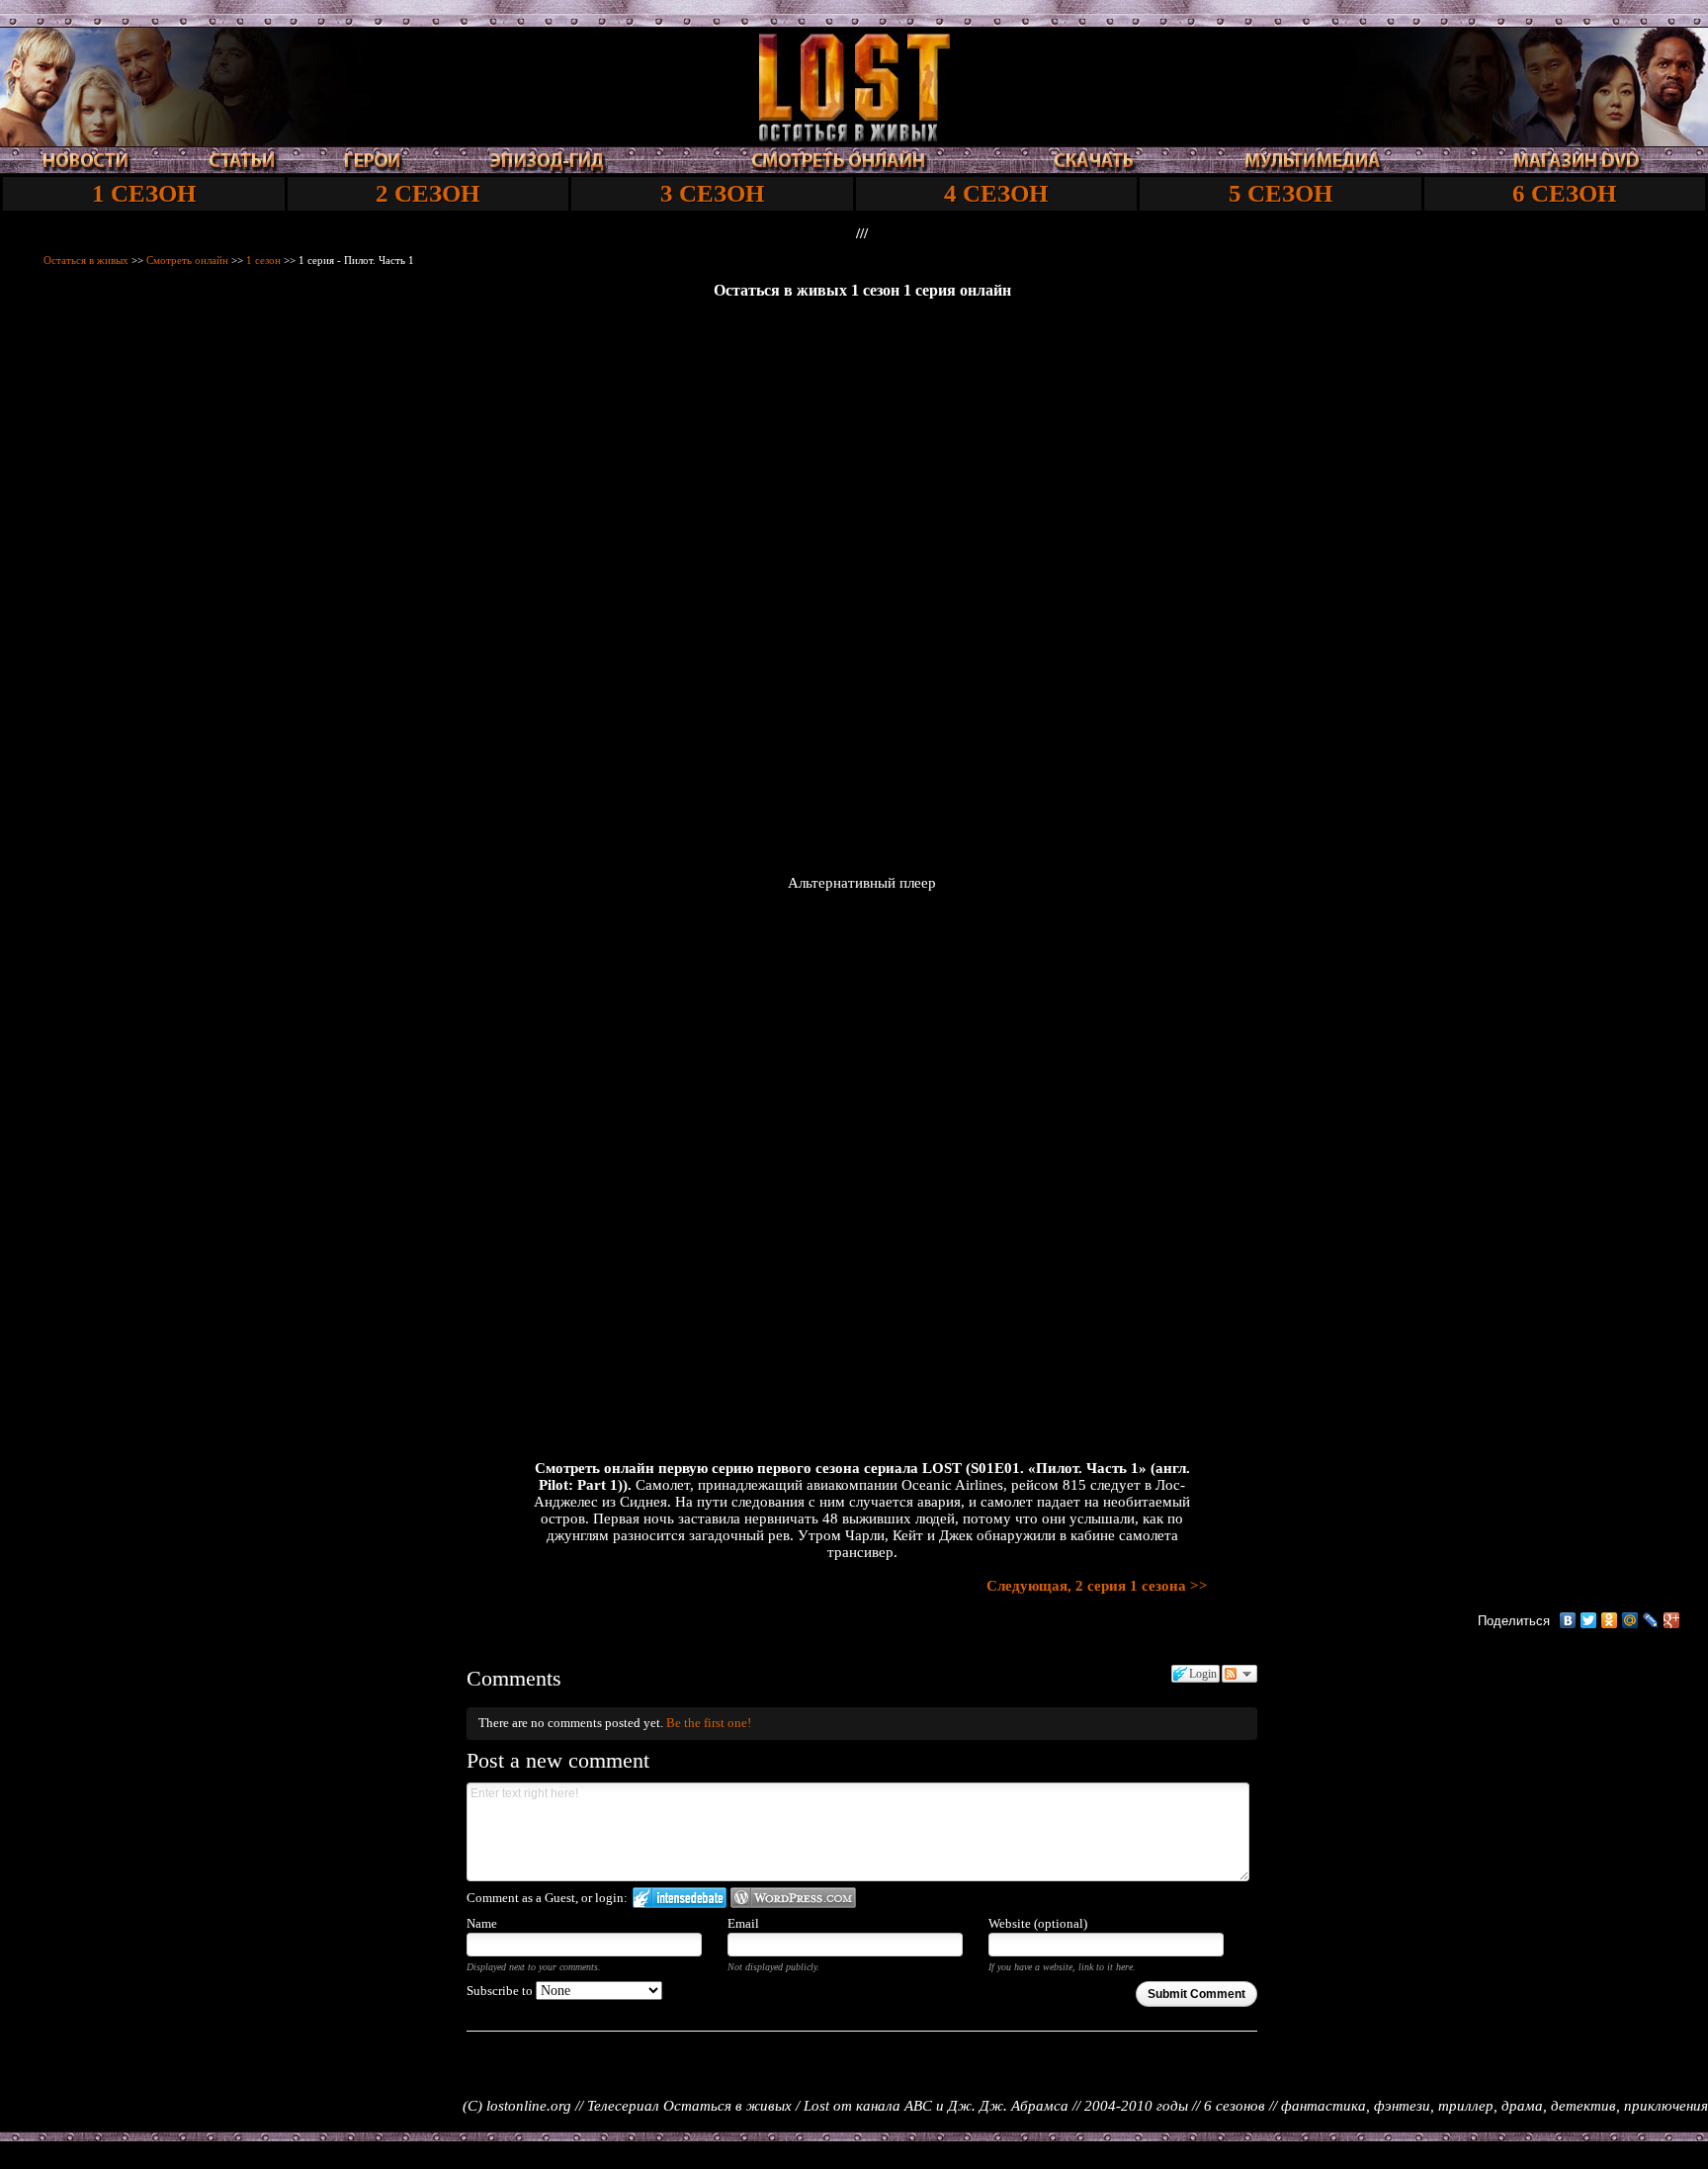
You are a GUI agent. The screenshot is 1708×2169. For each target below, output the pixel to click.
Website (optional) (1038, 1923)
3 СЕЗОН (712, 193)
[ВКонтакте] (1568, 1620)
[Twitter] (1589, 1620)
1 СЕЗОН (144, 193)
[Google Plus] (1672, 1620)
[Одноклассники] (1610, 1620)
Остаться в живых (86, 260)
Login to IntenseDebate (680, 1898)
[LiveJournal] (1651, 1620)
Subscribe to (501, 1991)
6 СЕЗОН (1564, 193)
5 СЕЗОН (1281, 193)
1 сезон (263, 260)
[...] (854, 136)
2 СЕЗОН (427, 193)
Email (743, 1923)
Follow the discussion (1239, 1674)
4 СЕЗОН (996, 193)
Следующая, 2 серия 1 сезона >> (1097, 1586)
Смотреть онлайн (187, 260)
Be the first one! (709, 1723)
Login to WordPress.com (793, 1898)
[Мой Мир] (1630, 1620)
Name (482, 1923)
